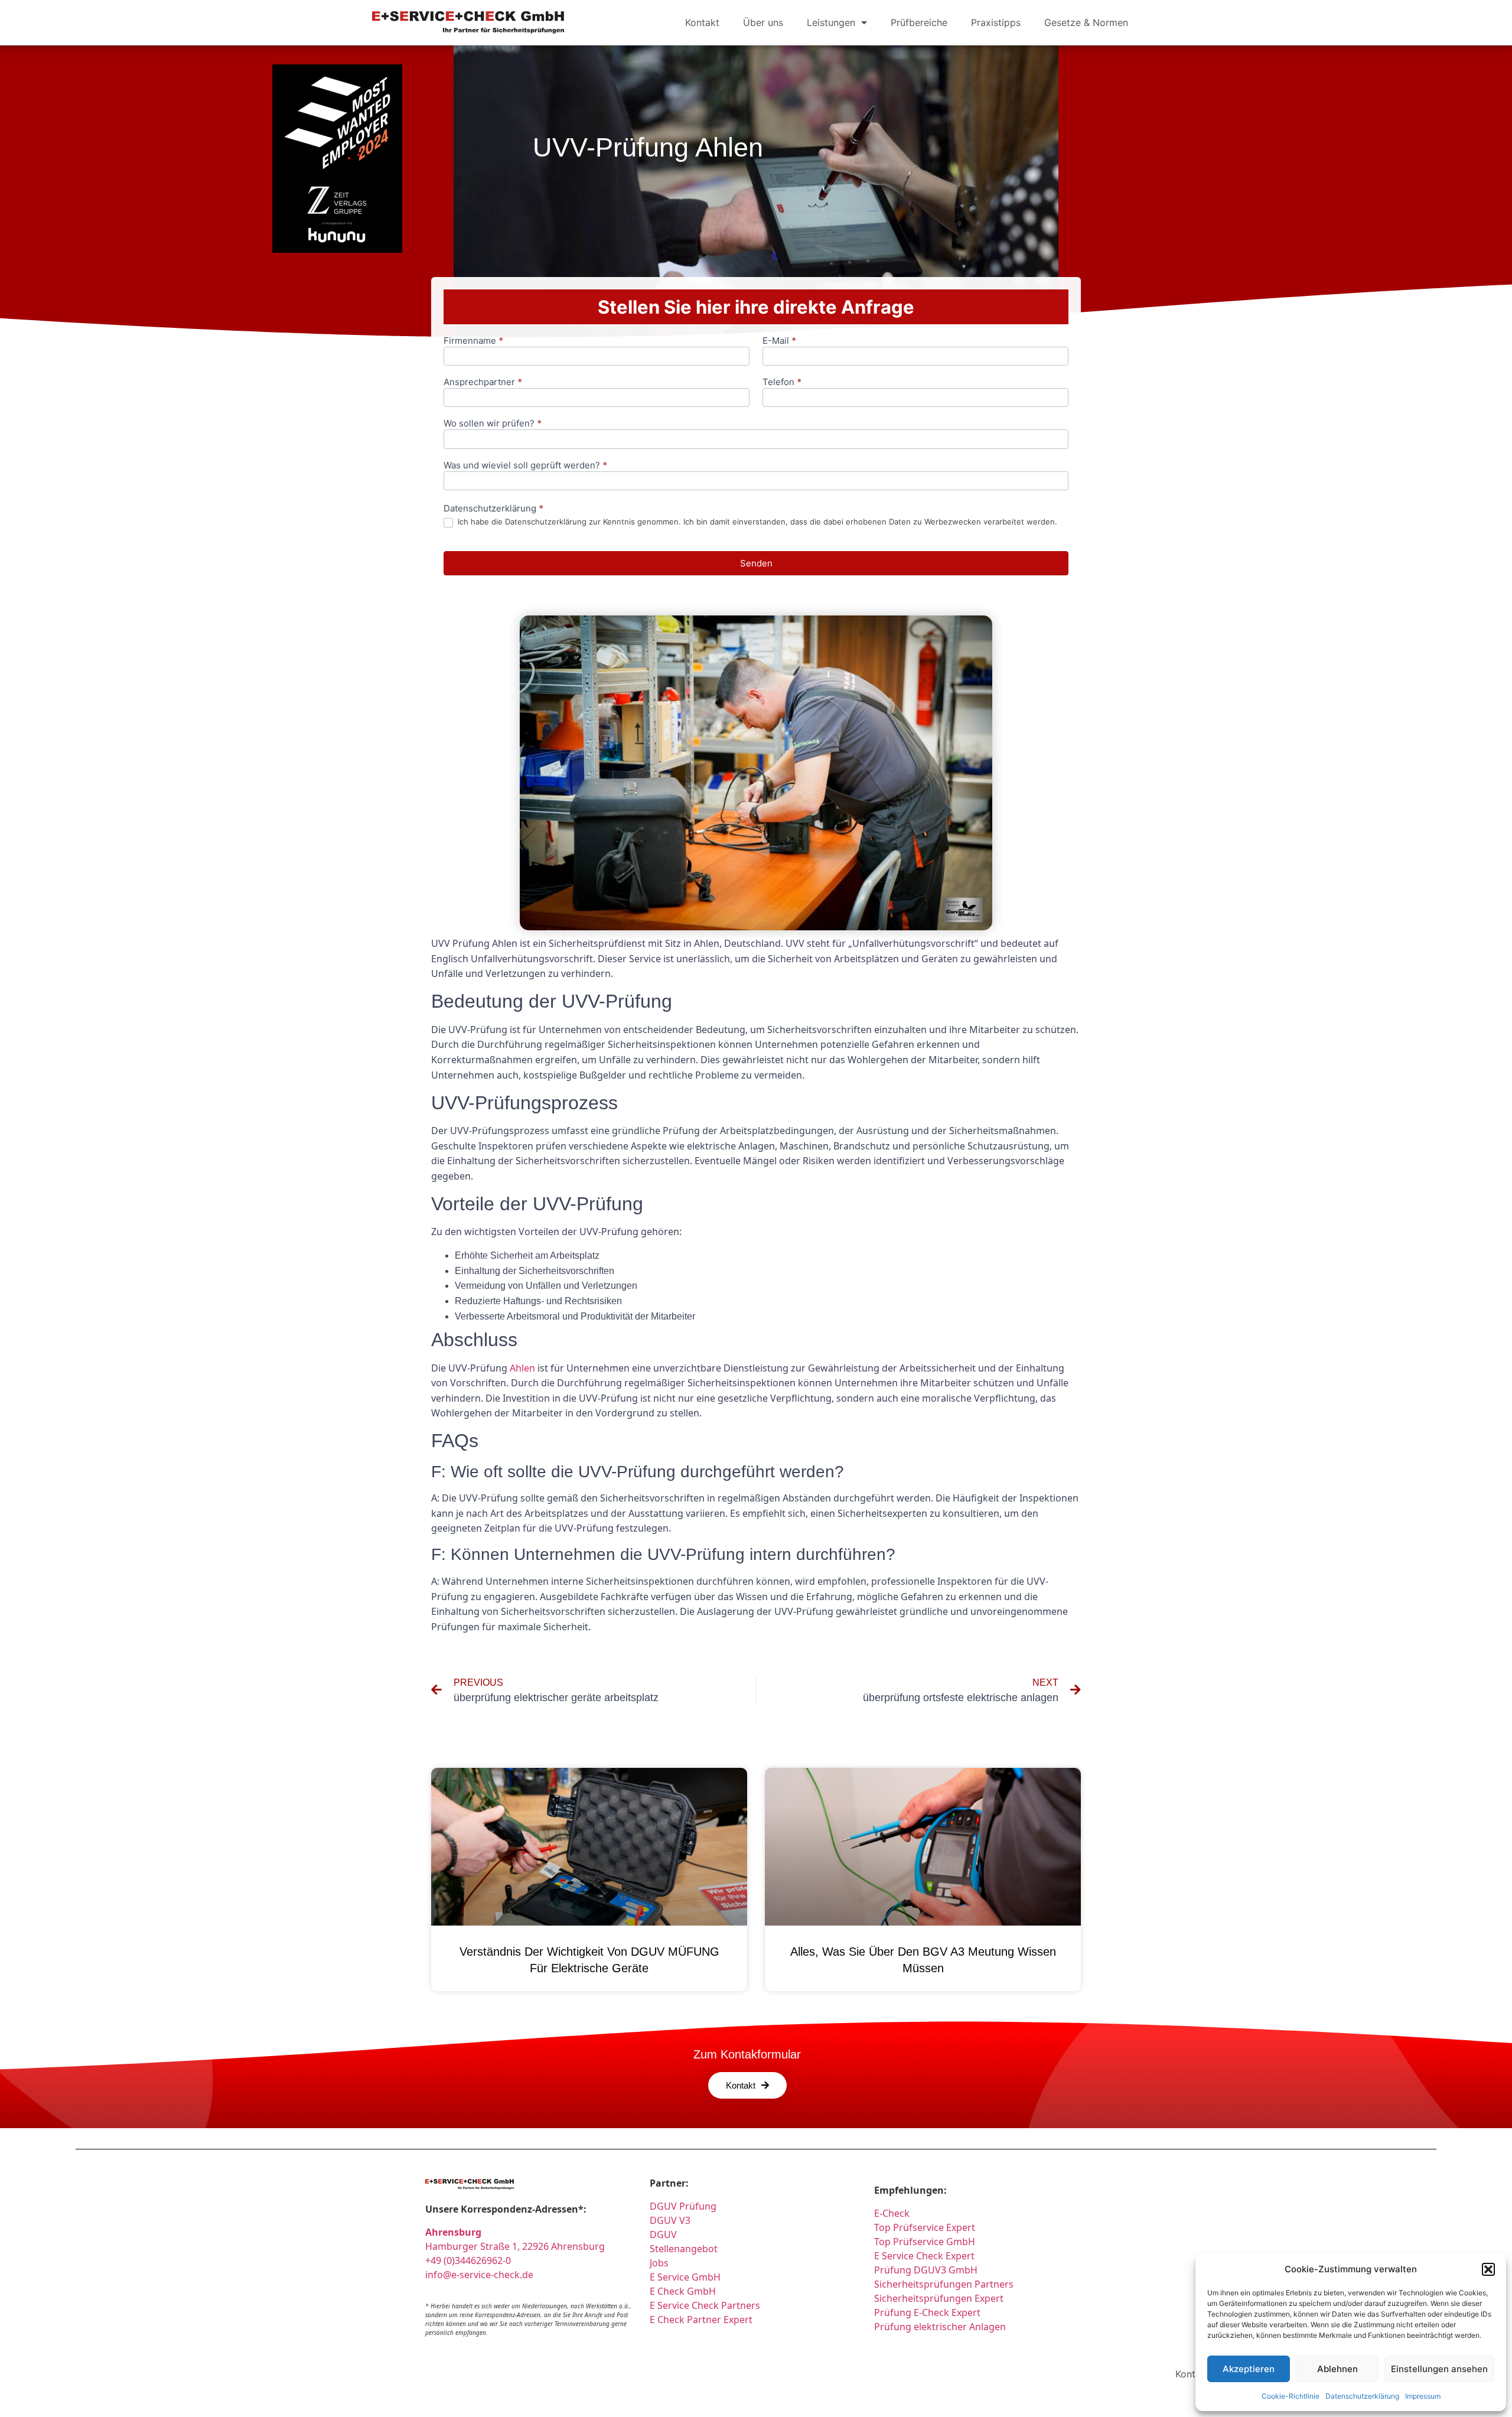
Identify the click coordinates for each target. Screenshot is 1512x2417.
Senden (756, 563)
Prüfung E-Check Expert (927, 2312)
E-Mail (779, 341)
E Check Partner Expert (701, 2320)
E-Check (892, 2213)
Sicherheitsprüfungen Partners (944, 2284)
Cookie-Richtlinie (1291, 2396)
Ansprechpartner (483, 382)
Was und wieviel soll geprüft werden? (525, 466)
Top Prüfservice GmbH (925, 2242)
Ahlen (522, 1368)
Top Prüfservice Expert (925, 2227)
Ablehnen (1337, 2369)
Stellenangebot (684, 2249)
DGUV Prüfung (683, 2206)
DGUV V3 (670, 2220)
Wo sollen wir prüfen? (493, 424)
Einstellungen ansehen (1439, 2369)
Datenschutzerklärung (1362, 2396)
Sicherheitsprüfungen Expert (939, 2298)
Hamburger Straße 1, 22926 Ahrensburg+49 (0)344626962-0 (515, 2246)
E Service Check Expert (927, 2256)
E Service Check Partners (705, 2305)
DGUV (663, 2234)
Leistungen (831, 22)
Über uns (763, 22)
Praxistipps (996, 22)
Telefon (782, 382)
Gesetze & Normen (1086, 22)
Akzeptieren (1249, 2369)
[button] (1488, 2269)
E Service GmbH (685, 2277)
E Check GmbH (683, 2291)
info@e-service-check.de (479, 2275)
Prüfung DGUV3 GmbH (926, 2270)
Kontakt (702, 22)
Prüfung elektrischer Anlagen (940, 2327)
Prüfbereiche (919, 22)
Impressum (1423, 2396)
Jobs (659, 2263)
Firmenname (473, 341)
